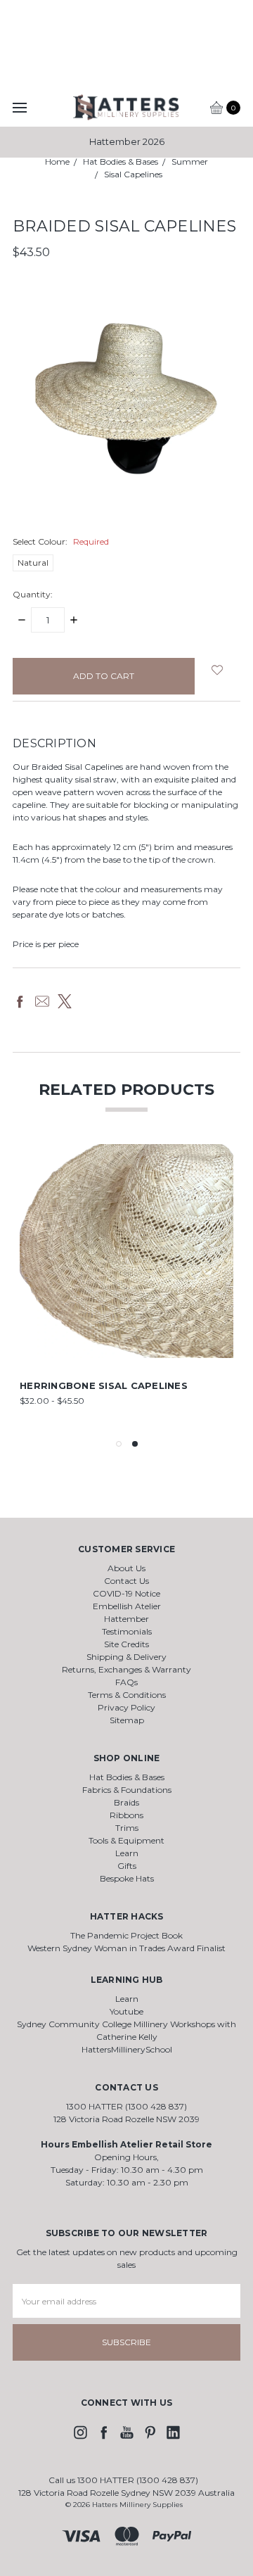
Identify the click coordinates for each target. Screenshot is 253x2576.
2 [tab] (135, 1444)
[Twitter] (65, 1001)
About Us (126, 1568)
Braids (126, 1802)
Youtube (126, 2011)
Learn (127, 1853)
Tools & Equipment (126, 1840)
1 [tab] (119, 1444)
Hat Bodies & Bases (127, 1777)
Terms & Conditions (127, 1695)
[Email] (42, 1001)
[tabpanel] (126, 1286)
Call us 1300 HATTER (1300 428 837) (123, 2480)
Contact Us (126, 1581)
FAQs (126, 1682)
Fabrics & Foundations (127, 1790)
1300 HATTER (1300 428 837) (126, 2106)
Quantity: (33, 594)
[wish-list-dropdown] (218, 670)
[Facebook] (20, 1001)
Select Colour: (61, 541)
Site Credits (126, 1644)
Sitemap (127, 1720)
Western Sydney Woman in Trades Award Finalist (126, 1948)
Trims (127, 1828)
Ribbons (126, 1815)
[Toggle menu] (19, 107)
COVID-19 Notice (126, 1593)
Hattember (126, 1619)
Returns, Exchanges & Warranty (126, 1669)
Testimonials (127, 1631)
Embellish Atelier (127, 1606)
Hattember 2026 (127, 141)
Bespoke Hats (127, 1878)
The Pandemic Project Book (126, 1935)
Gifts (127, 1866)
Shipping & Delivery (126, 1657)
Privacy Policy (126, 1707)
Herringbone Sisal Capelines (104, 1385)
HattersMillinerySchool (127, 2049)
